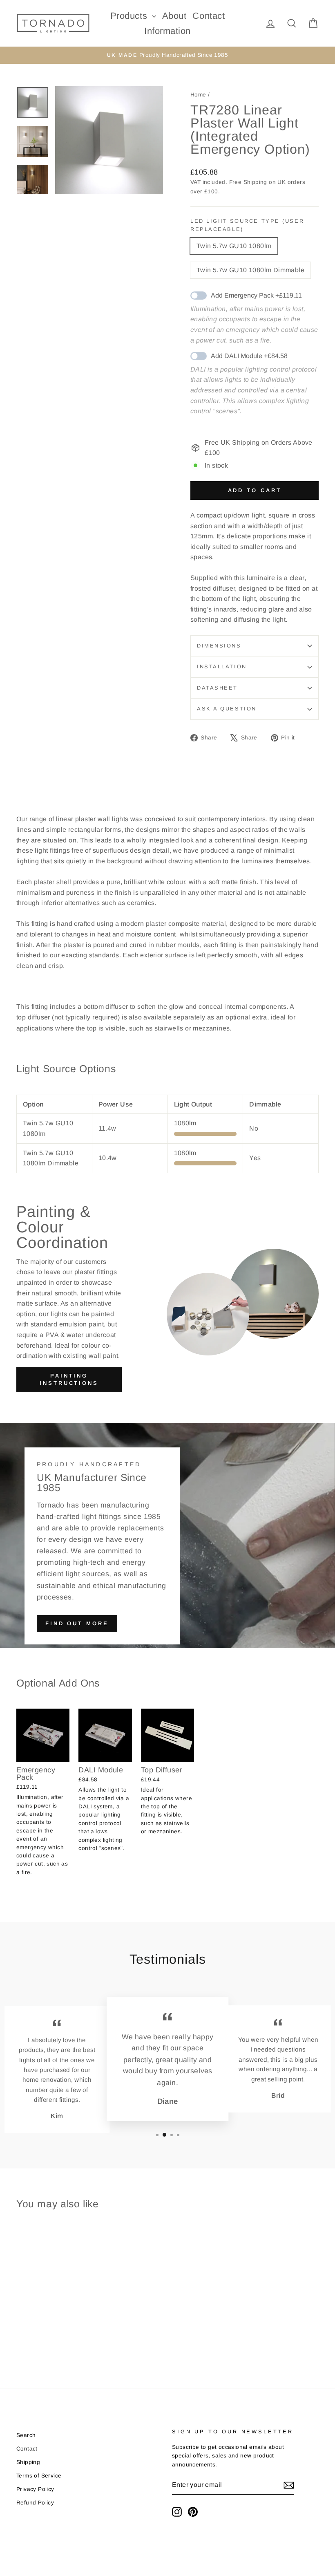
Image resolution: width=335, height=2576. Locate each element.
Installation (222, 666)
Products (130, 16)
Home (198, 95)
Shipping (255, 182)
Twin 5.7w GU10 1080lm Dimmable (250, 270)
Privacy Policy (35, 2489)
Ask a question (227, 709)
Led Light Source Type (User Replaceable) (247, 225)
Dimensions (219, 646)
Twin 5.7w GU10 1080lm (234, 246)
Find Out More (77, 1623)
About (174, 16)
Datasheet (217, 688)
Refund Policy (35, 2503)
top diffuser (33, 1017)
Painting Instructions (69, 1379)
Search (26, 2435)
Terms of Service (39, 2476)
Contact (209, 16)
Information (167, 31)
